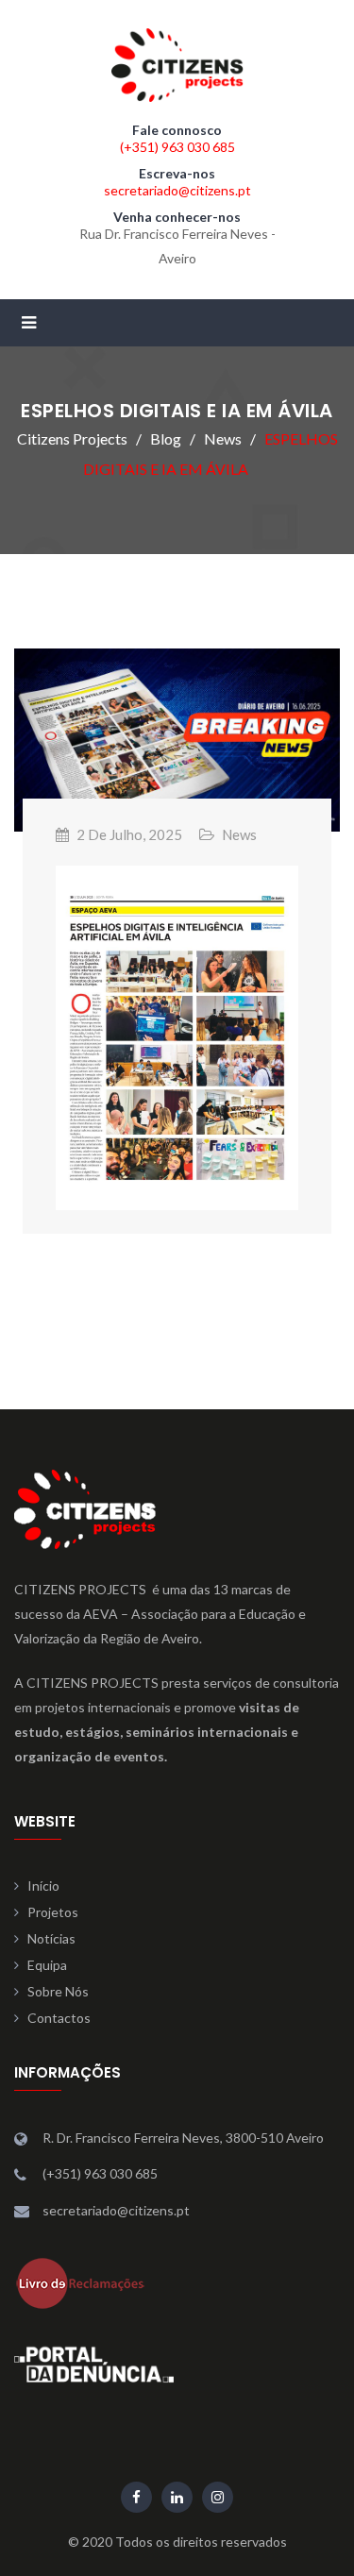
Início (43, 1886)
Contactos (59, 2018)
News (239, 834)
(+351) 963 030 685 (177, 147)
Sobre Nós (58, 1991)
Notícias (51, 1938)
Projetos (53, 1912)
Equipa (47, 1965)
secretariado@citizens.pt (177, 190)
